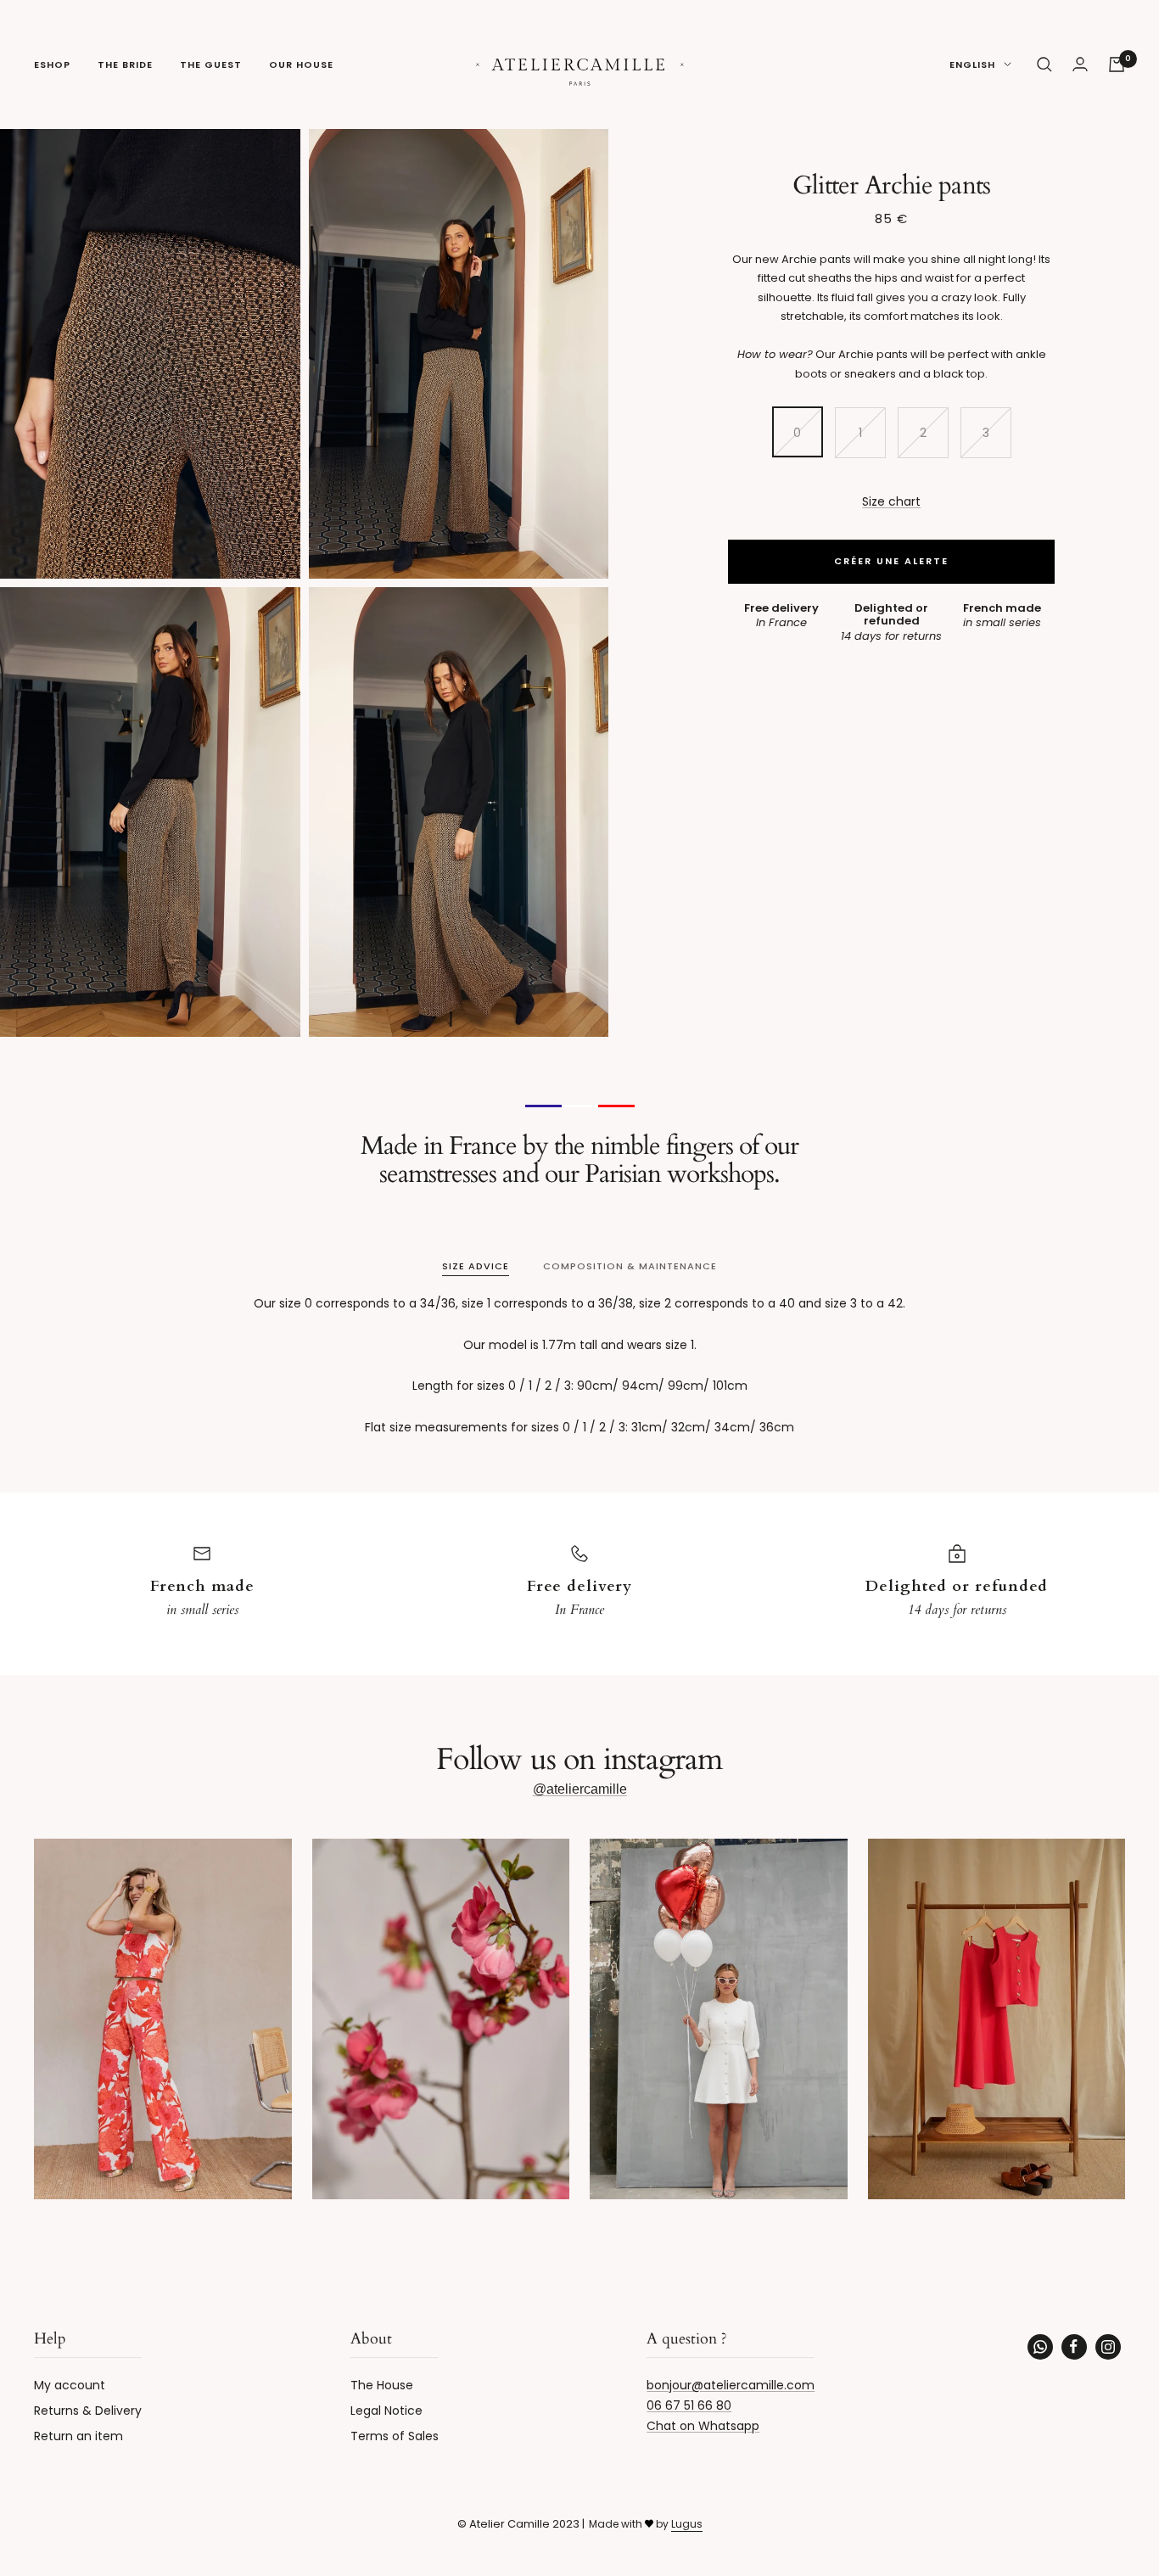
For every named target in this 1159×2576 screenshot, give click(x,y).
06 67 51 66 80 (689, 2405)
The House (382, 2385)
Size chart (891, 501)
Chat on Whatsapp (703, 2426)
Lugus (687, 2524)
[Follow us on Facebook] (1074, 2347)
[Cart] (1117, 64)
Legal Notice (386, 2411)
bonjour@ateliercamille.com (731, 2385)
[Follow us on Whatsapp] (1040, 2347)
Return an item (78, 2436)
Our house (301, 64)
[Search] (1044, 64)
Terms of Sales (395, 2436)
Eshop (52, 64)
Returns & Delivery (88, 2411)
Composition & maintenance (630, 1266)
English (972, 64)
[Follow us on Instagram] (1108, 2347)
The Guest (211, 64)
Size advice (476, 1266)
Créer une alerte (891, 560)
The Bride (125, 64)
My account (70, 2385)
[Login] (1080, 64)
